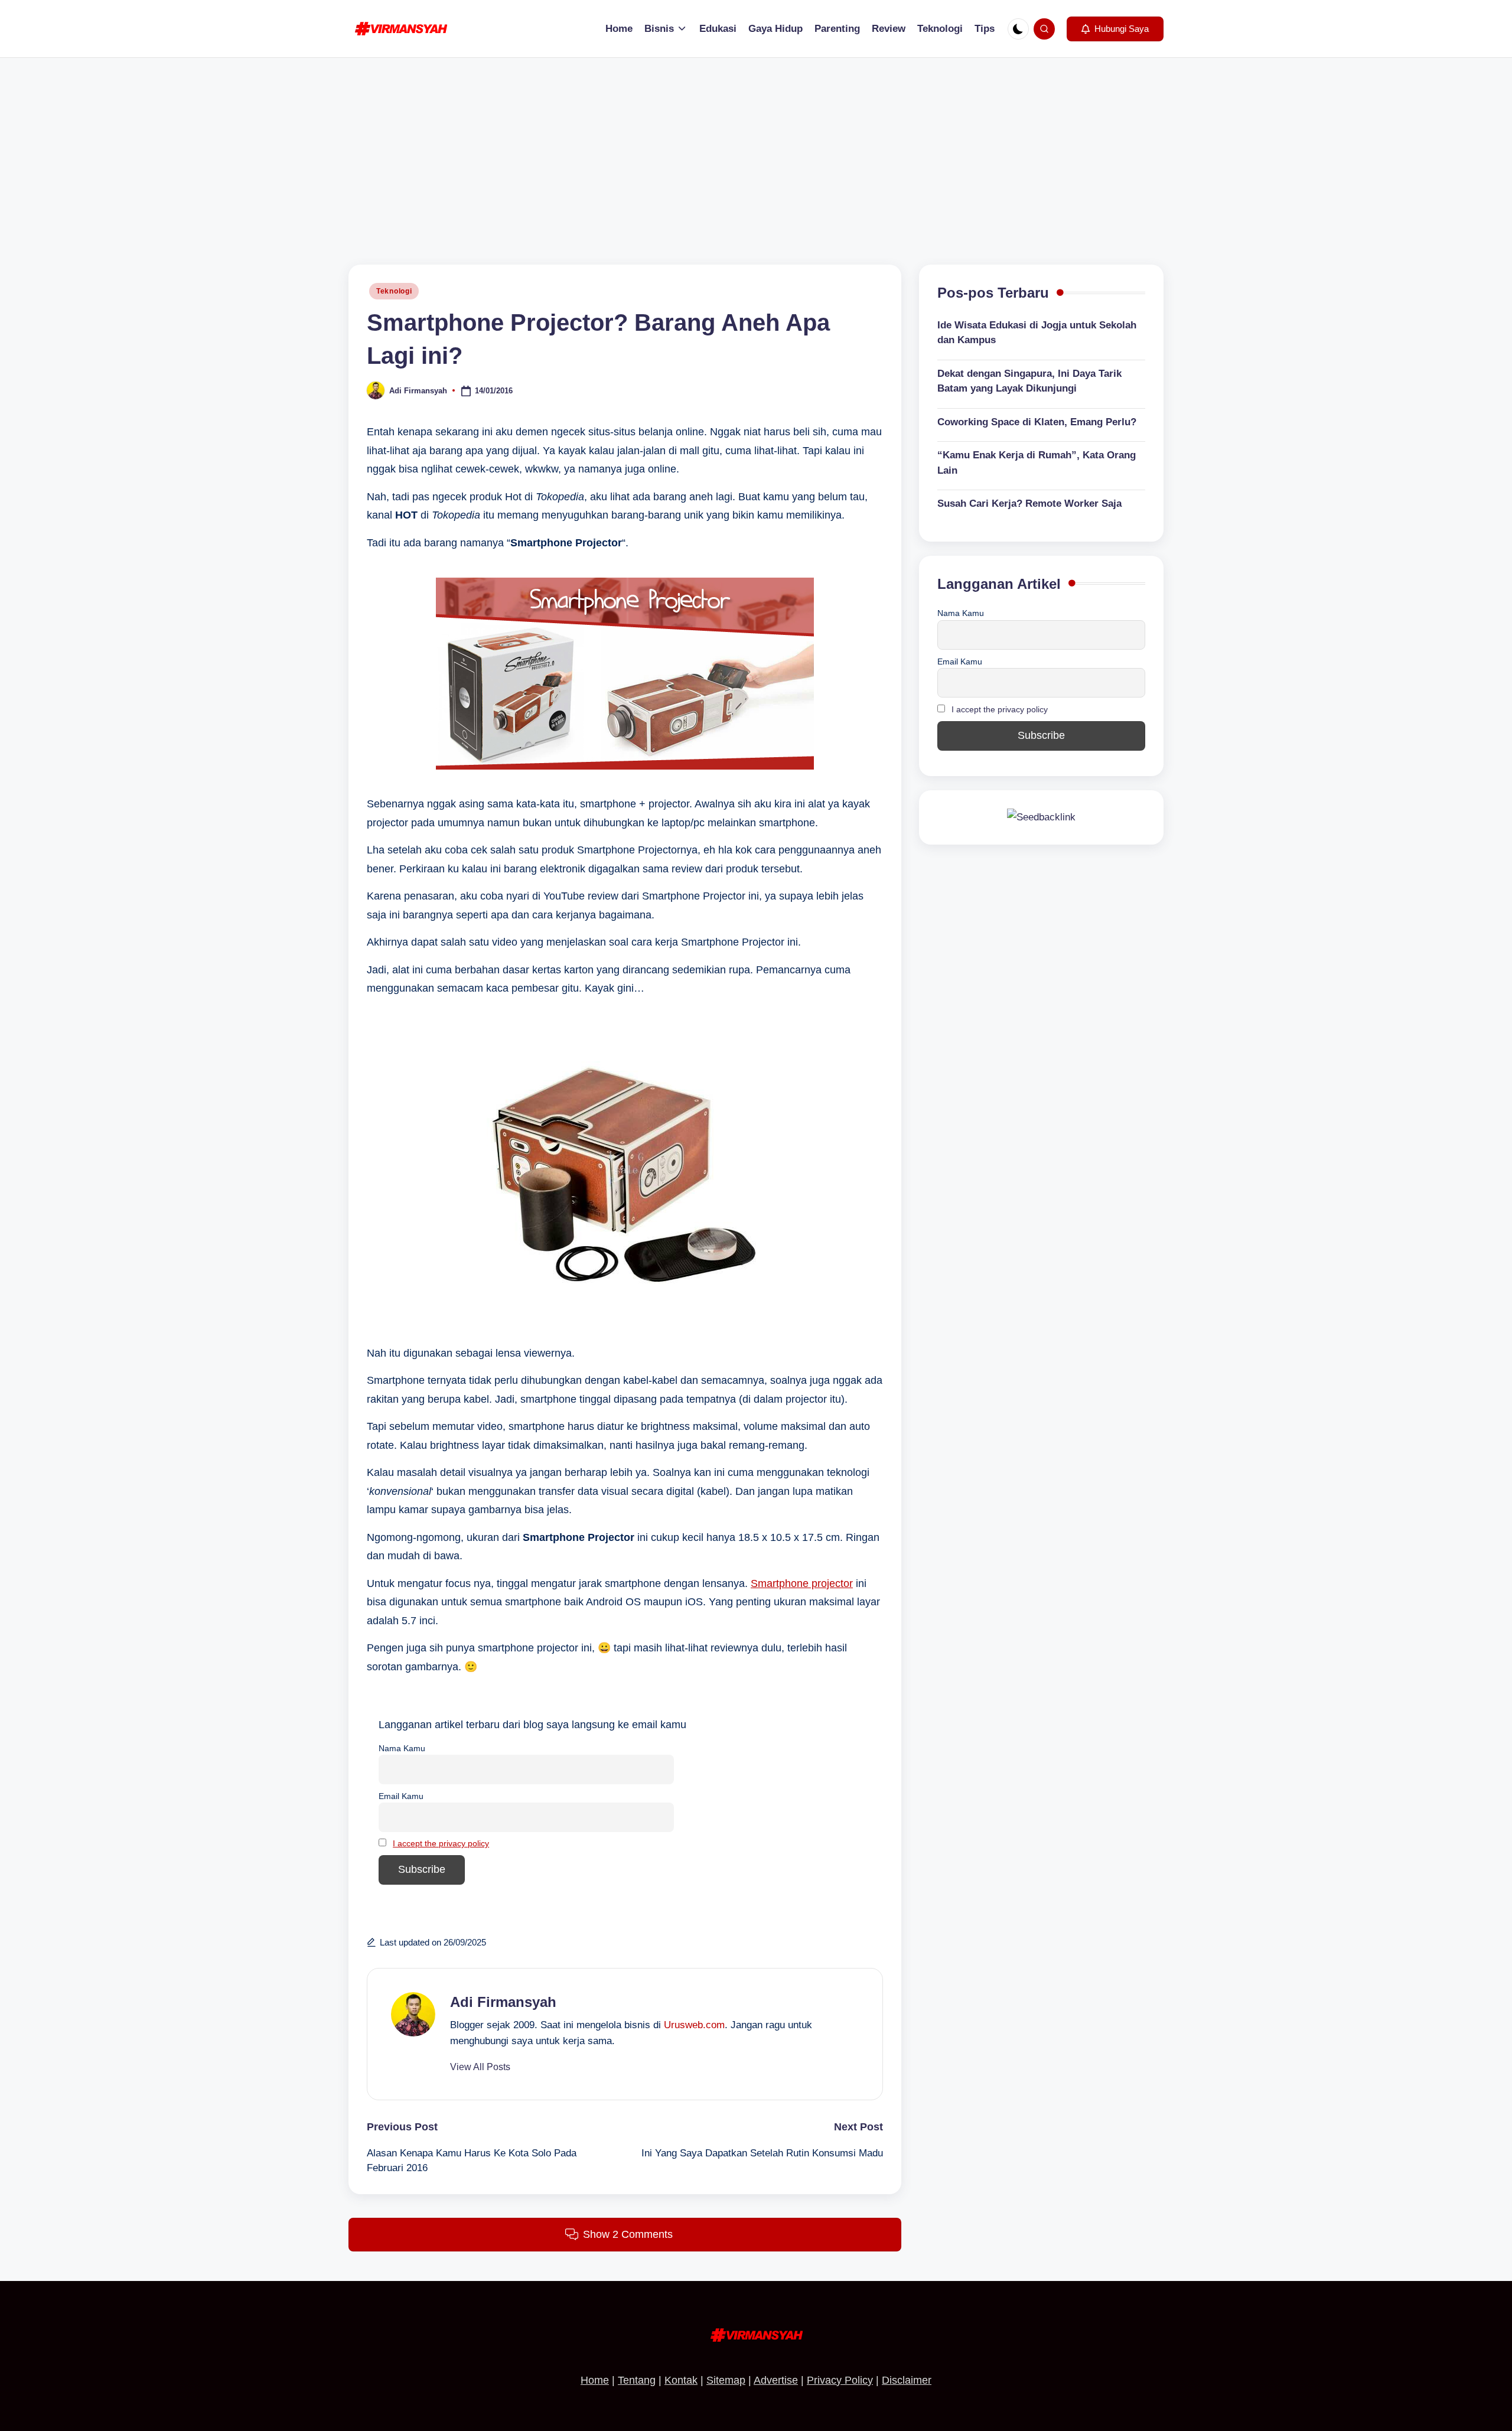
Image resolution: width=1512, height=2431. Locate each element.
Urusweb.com (694, 2025)
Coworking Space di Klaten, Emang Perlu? (1037, 422)
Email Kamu (401, 1796)
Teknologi (394, 291)
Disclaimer (907, 2380)
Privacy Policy (840, 2380)
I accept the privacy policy (441, 1843)
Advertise (776, 2380)
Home (595, 2380)
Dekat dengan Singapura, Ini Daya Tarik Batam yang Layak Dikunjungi (1029, 381)
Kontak (681, 2380)
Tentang (637, 2380)
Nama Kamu (402, 1748)
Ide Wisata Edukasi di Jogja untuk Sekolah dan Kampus (1037, 333)
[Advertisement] (756, 146)
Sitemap (726, 2380)
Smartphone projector (802, 1583)
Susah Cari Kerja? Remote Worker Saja (1029, 504)
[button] (1115, 29)
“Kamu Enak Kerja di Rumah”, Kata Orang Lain (1037, 463)
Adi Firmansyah (503, 2002)
